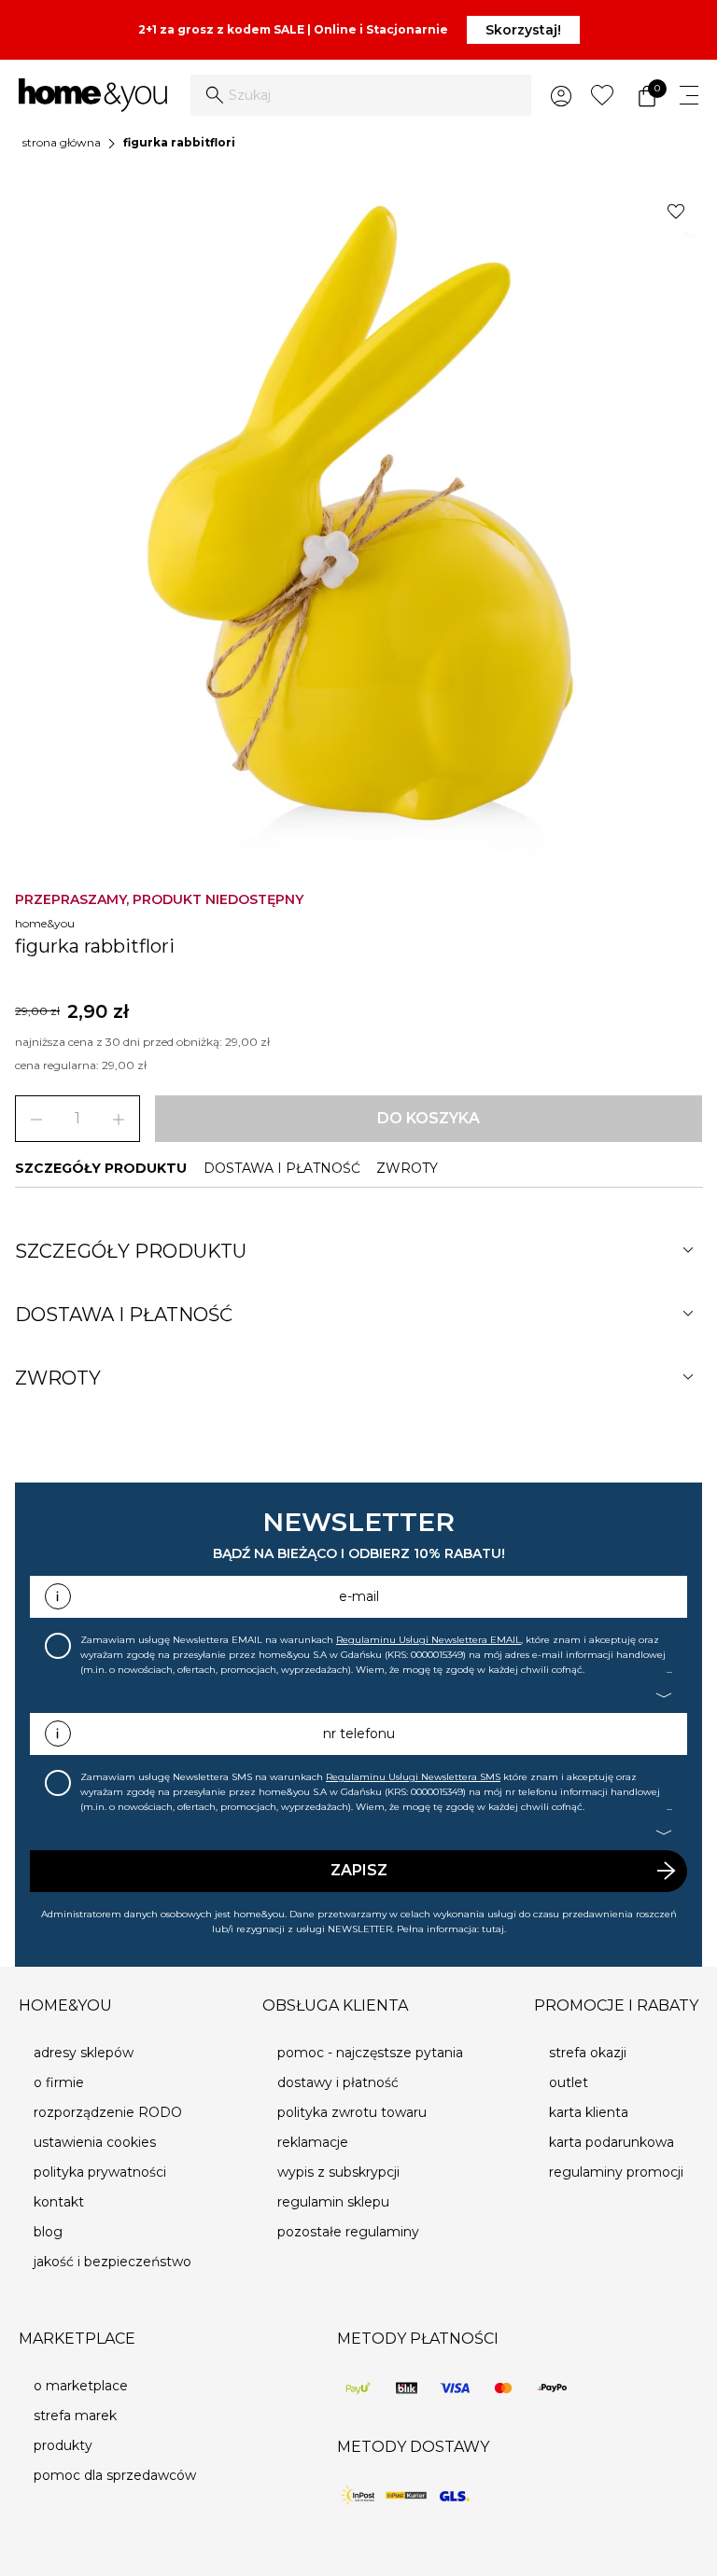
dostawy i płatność (338, 2082)
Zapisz (359, 1870)
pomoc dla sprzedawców (115, 2475)
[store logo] (93, 95)
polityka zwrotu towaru (352, 2112)
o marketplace (81, 2386)
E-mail (359, 1596)
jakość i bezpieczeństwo (112, 2262)
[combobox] (361, 95)
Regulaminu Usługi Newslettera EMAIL (429, 1640)
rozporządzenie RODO (108, 2112)
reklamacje (313, 2142)
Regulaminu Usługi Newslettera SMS (413, 1777)
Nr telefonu (359, 1734)
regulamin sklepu (333, 2202)
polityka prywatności (100, 2172)
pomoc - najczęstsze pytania (370, 2053)
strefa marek (75, 2416)
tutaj (493, 1929)
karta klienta (589, 2112)
